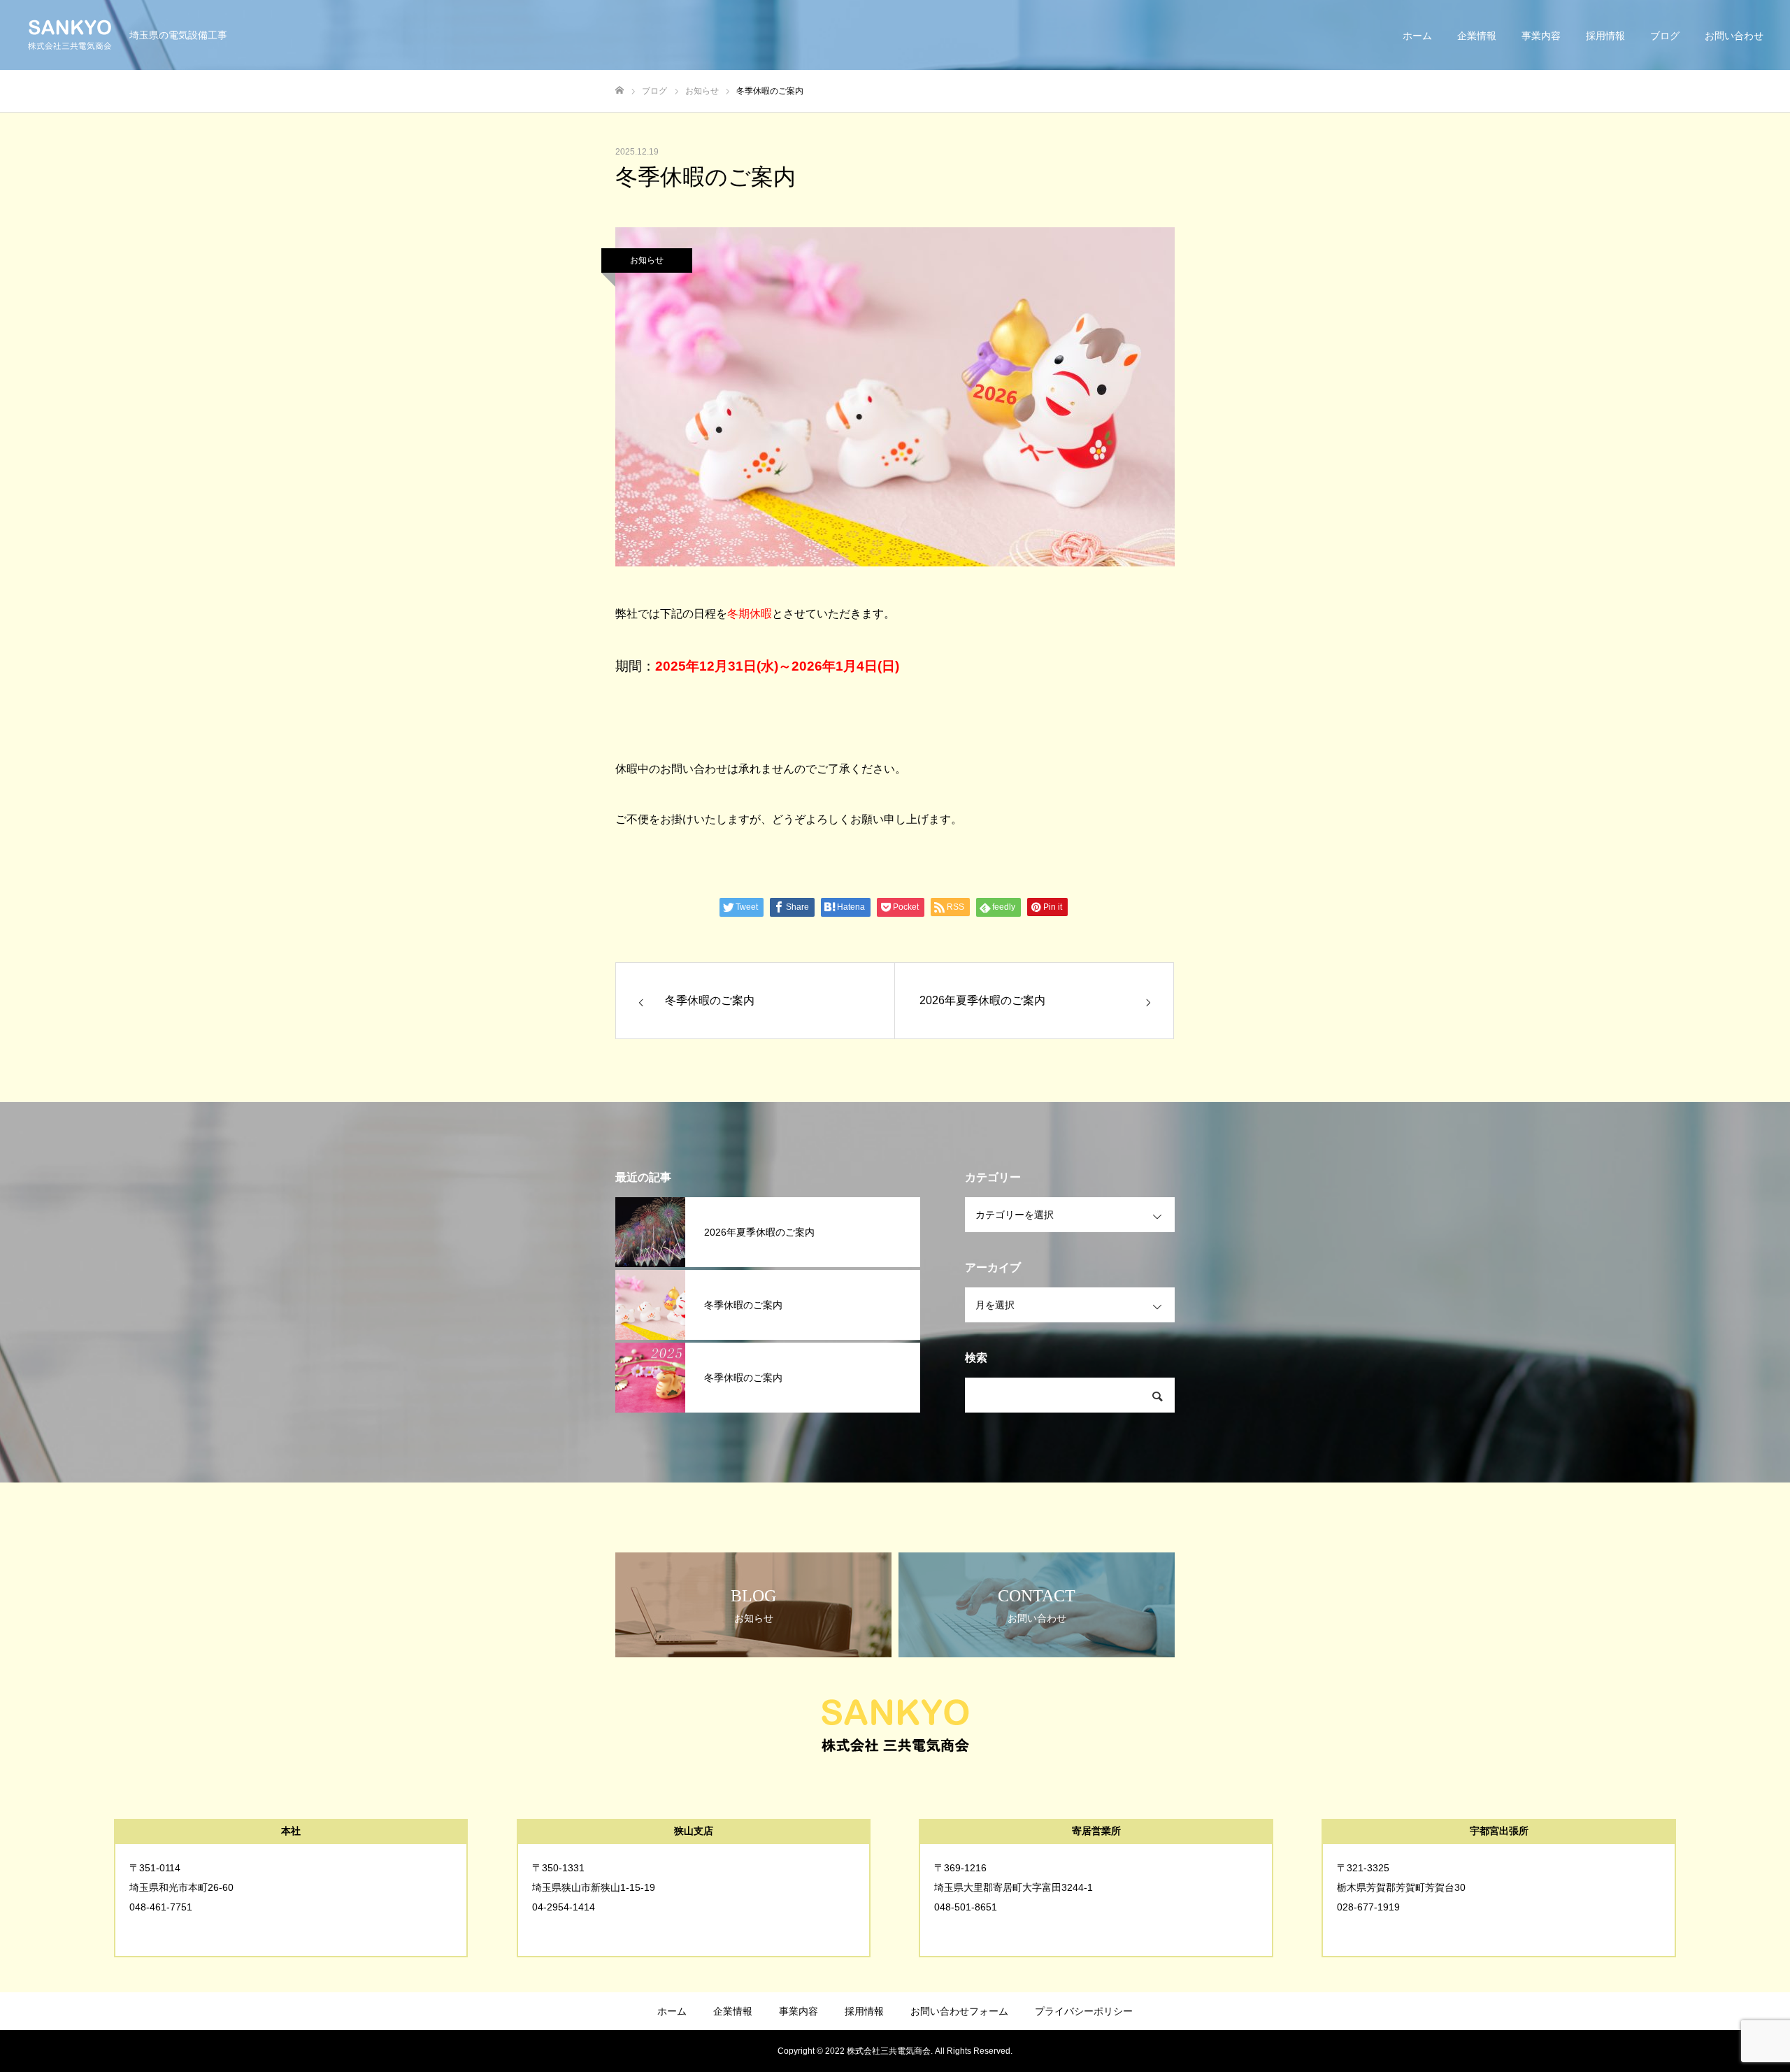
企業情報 (1477, 36)
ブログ (1665, 36)
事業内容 (1541, 36)
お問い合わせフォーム (959, 2011)
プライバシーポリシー (1084, 2011)
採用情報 (1605, 36)
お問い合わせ (1734, 36)
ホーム (1417, 36)
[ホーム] (620, 91)
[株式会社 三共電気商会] (70, 35)
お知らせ (647, 260)
